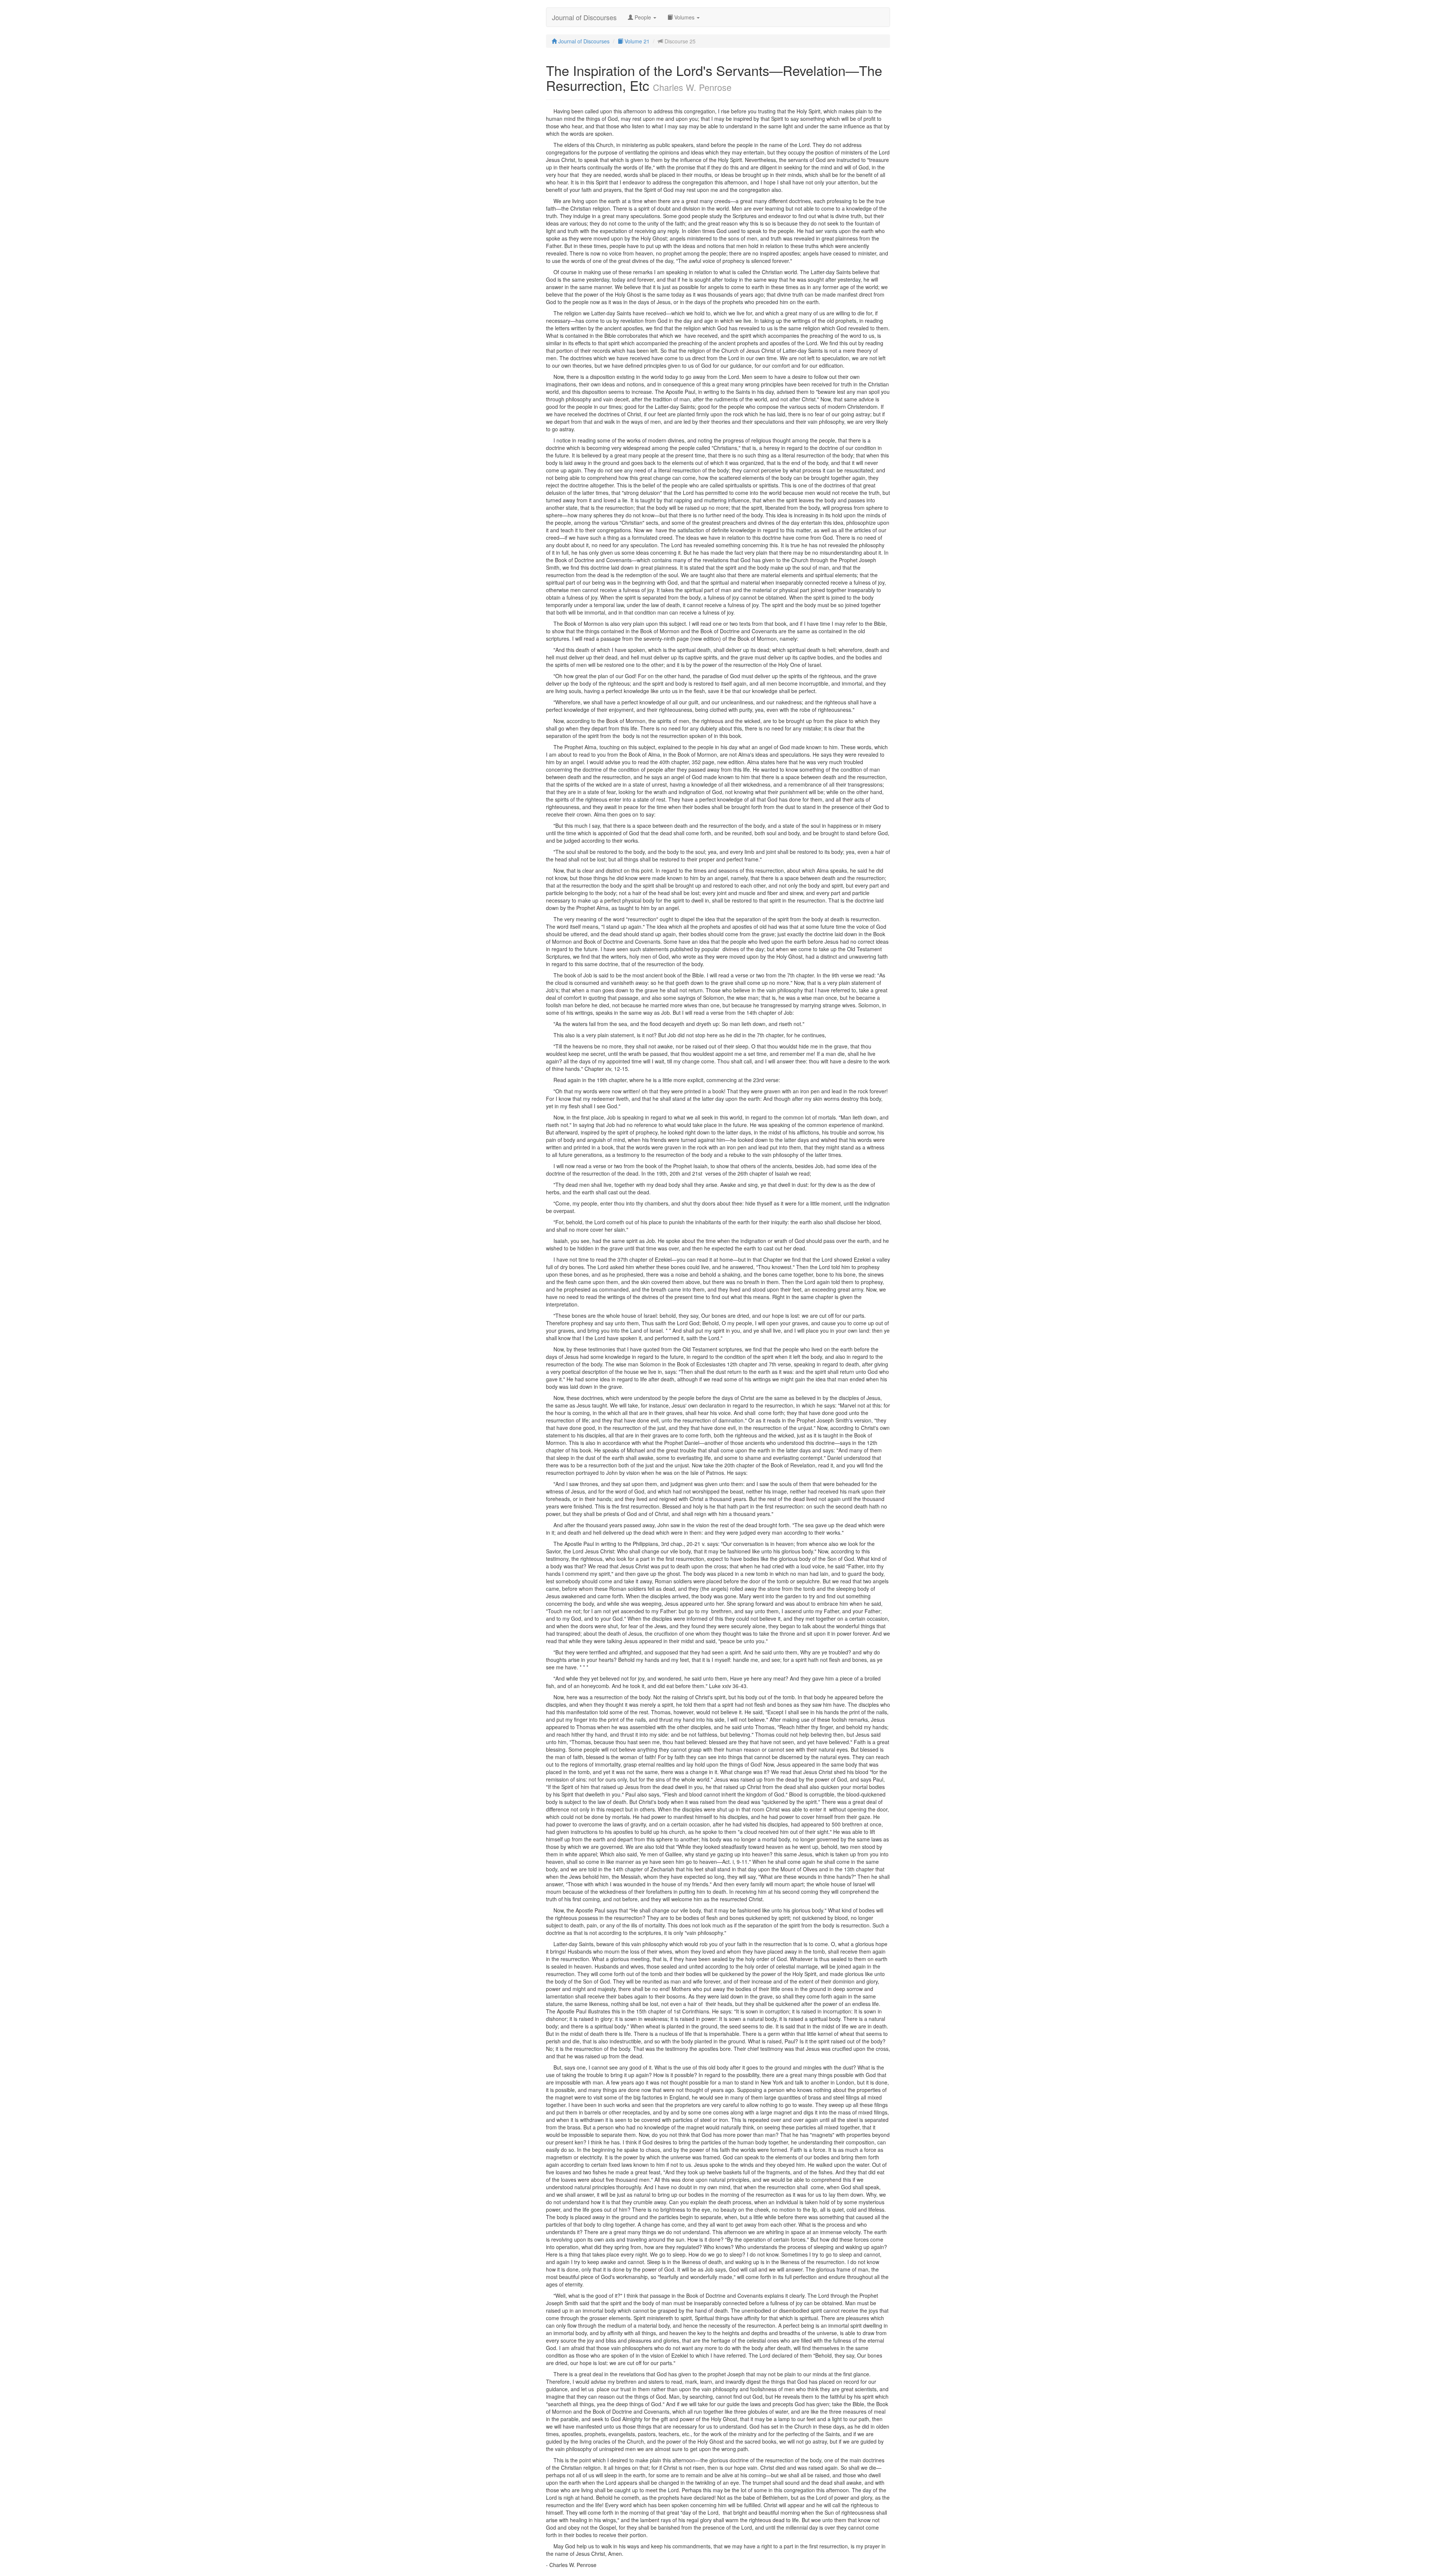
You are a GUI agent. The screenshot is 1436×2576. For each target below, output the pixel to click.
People (643, 17)
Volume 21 (636, 41)
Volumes (684, 17)
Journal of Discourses (584, 17)
